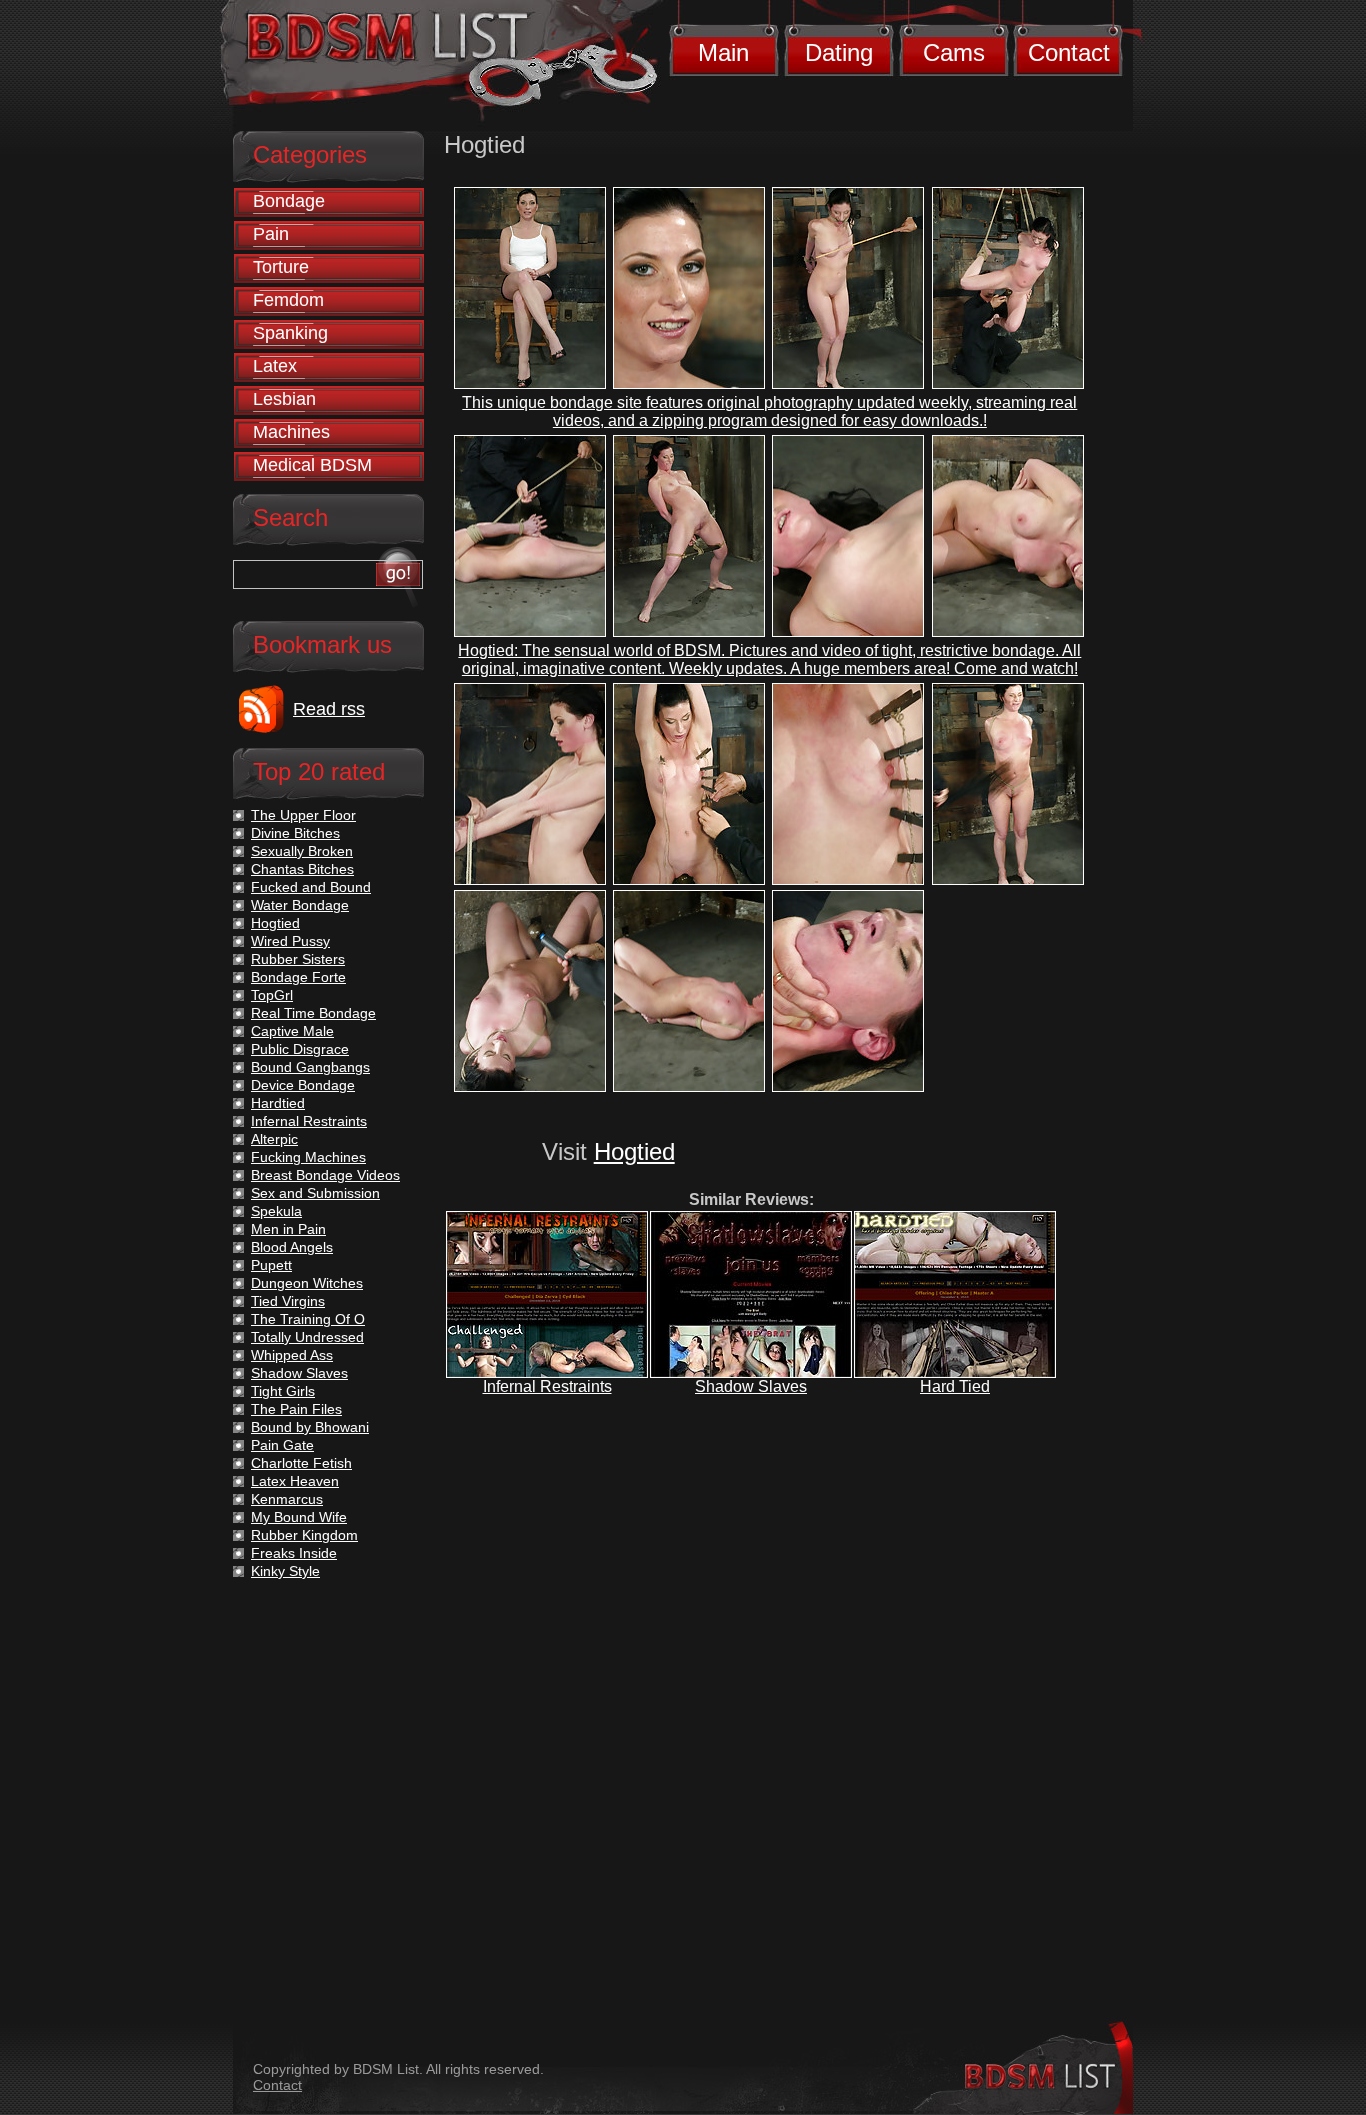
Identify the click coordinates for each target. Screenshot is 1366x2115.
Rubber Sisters (298, 959)
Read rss (329, 709)
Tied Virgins (288, 1301)
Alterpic (274, 1139)
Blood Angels (292, 1247)
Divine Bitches (295, 833)
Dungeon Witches (307, 1283)
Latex (275, 366)
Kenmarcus (287, 1499)
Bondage (289, 201)
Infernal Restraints (547, 1386)
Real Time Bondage (313, 1013)
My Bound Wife (299, 1517)
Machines (291, 432)
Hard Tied (955, 1386)
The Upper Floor (303, 815)
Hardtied (278, 1103)
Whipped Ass (292, 1355)
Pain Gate (282, 1445)
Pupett (271, 1265)
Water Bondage (300, 905)
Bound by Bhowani (310, 1427)
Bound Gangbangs (310, 1067)
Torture (281, 267)
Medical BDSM (312, 465)
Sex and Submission (315, 1193)
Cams (954, 52)
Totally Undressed (307, 1337)
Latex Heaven (295, 1481)
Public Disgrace (300, 1049)
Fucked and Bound (311, 887)
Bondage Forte (298, 977)
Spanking (290, 333)
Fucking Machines (308, 1157)
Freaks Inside (294, 1553)
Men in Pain (288, 1229)
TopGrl (272, 995)
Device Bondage (303, 1085)
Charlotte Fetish (301, 1463)
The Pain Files (296, 1409)
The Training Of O (308, 1319)
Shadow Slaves (751, 1386)
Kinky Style (285, 1571)
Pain (271, 234)
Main (723, 52)
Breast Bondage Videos (325, 1175)
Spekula (276, 1211)
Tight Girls (283, 1391)
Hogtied (634, 1151)
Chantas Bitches (302, 869)
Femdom (288, 300)
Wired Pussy (290, 941)
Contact (1069, 52)
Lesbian (284, 399)
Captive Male (292, 1031)
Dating (839, 52)
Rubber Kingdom (304, 1535)
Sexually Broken (302, 851)
